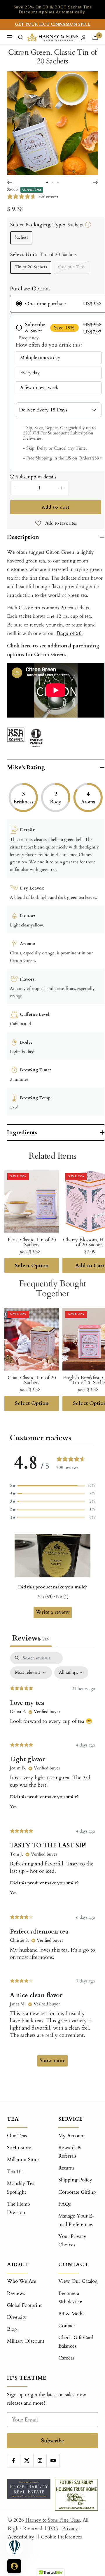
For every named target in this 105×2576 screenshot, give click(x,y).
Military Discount (26, 2341)
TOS (53, 2528)
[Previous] (9, 182)
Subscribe (53, 2441)
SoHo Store (19, 2148)
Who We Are (22, 2281)
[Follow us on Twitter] (27, 2461)
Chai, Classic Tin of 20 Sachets (32, 1380)
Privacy (70, 2528)
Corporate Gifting (77, 2192)
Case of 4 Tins (71, 267)
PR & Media (71, 2314)
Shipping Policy (75, 2180)
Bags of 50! (70, 633)
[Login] (84, 37)
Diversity (17, 2317)
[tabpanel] (52, 1862)
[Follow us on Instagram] (40, 2461)
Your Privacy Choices (72, 2241)
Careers (66, 2358)
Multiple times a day (40, 358)
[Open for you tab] (14, 2566)
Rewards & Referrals (70, 2152)
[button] (52, 1486)
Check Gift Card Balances (76, 2342)
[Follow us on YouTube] (53, 2461)
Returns (66, 2168)
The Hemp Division (19, 2208)
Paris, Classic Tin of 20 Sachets (32, 1242)
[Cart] (95, 37)
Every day (30, 373)
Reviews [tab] (31, 1638)
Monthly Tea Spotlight (21, 2188)
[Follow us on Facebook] (14, 2461)
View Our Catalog (78, 2281)
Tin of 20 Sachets (31, 267)
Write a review (53, 1612)
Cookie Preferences (61, 2537)
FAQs (65, 2204)
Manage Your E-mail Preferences (76, 2220)
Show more (52, 2061)
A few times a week (39, 388)
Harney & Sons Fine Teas (53, 2520)
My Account (72, 2136)
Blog (12, 2329)
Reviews (16, 2293)
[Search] (21, 37)
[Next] (96, 182)
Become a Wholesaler (70, 2298)
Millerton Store (23, 2159)
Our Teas (17, 2136)
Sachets (21, 237)
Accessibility (21, 2537)
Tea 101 (16, 2171)
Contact (67, 2326)
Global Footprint (24, 2305)
